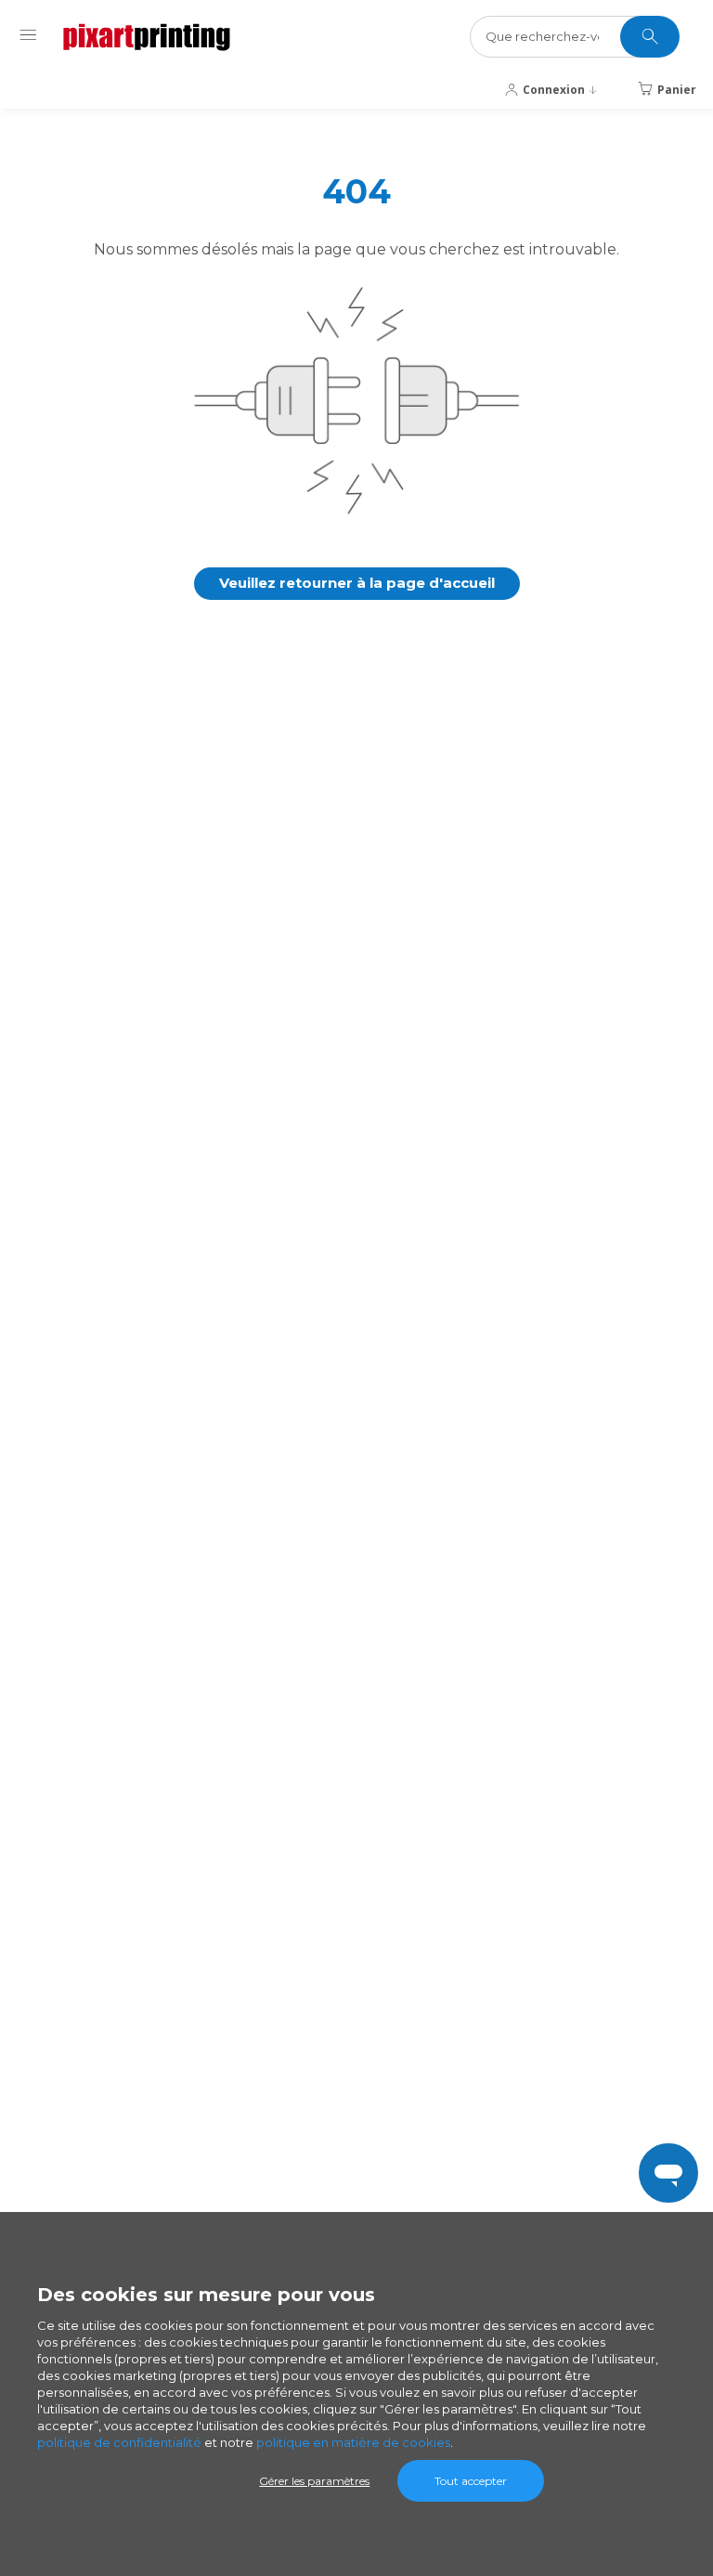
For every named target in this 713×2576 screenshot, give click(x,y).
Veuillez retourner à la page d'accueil (357, 583)
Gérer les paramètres (314, 2481)
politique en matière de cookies (353, 2442)
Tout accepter (471, 2481)
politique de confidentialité (119, 2442)
